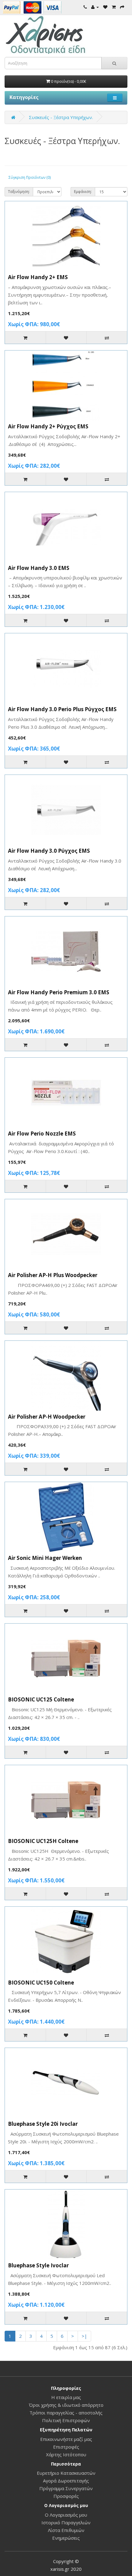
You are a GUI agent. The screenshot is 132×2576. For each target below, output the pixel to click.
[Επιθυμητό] (66, 338)
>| (84, 2336)
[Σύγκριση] (107, 338)
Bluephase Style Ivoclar (38, 2265)
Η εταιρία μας (66, 2397)
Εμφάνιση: (83, 192)
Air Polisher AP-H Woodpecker (47, 1417)
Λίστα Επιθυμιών (66, 2530)
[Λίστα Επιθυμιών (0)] (105, 7)
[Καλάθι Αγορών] (114, 7)
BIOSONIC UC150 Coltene (41, 1983)
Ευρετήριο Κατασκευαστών (66, 2473)
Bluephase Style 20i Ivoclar (43, 2124)
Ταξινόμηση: (19, 192)
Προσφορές (66, 2496)
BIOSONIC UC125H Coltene (43, 1841)
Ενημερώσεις (66, 2538)
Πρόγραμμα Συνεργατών (66, 2488)
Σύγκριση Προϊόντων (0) (30, 177)
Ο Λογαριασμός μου (66, 2515)
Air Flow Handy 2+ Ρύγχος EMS (48, 426)
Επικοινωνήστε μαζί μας (66, 2439)
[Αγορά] (122, 7)
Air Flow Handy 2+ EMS (38, 277)
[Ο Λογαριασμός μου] (95, 7)
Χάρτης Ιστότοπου (66, 2454)
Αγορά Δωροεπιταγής (66, 2481)
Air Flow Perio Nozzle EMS (42, 1134)
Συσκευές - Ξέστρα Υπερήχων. (61, 117)
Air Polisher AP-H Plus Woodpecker (53, 1275)
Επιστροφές (66, 2447)
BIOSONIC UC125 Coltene (41, 1699)
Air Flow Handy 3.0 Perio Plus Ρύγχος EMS (62, 709)
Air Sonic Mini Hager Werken (45, 1558)
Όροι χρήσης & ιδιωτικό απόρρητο (66, 2405)
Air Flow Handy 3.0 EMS (39, 568)
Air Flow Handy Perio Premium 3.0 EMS (59, 992)
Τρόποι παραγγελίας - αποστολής (66, 2413)
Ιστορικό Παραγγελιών (66, 2522)
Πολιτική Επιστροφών (66, 2420)
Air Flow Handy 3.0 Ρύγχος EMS (49, 851)
